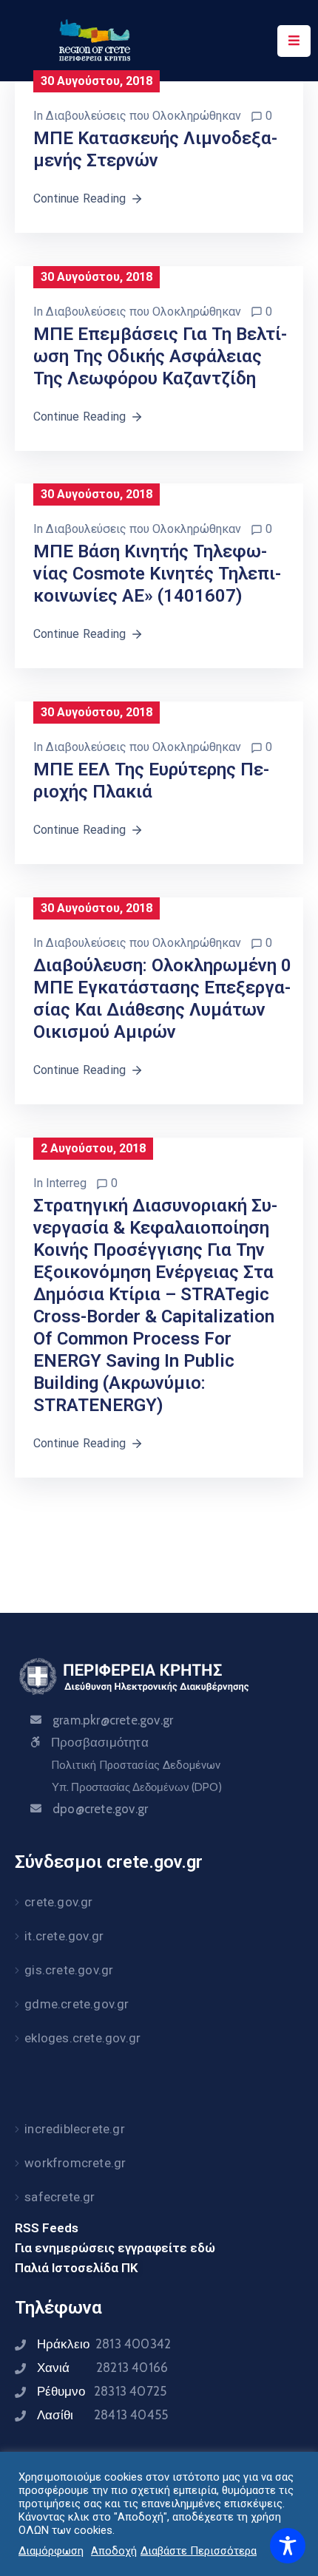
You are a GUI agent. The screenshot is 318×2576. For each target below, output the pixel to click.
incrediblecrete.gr (75, 2129)
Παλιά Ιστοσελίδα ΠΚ (77, 2268)
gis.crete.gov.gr (69, 1970)
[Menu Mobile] (294, 41)
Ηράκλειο (104, 2344)
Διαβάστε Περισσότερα (199, 2551)
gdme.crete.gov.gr (77, 2004)
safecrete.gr (60, 2197)
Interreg (66, 1183)
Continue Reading (79, 198)
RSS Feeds (47, 2228)
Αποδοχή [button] (114, 2551)
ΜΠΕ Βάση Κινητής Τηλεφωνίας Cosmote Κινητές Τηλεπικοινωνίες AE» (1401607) (157, 574)
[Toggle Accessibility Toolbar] (288, 2546)
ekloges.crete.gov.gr (82, 2038)
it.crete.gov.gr (64, 1936)
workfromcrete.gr (75, 2163)
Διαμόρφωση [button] (51, 2551)
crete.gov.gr (58, 1902)
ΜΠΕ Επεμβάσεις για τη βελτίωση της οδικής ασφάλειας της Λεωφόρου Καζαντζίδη (160, 356)
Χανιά (102, 2368)
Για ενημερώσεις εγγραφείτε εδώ (115, 2248)
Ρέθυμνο (102, 2391)
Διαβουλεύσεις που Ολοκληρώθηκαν (143, 116)
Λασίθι (102, 2415)
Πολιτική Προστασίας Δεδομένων (136, 1765)
